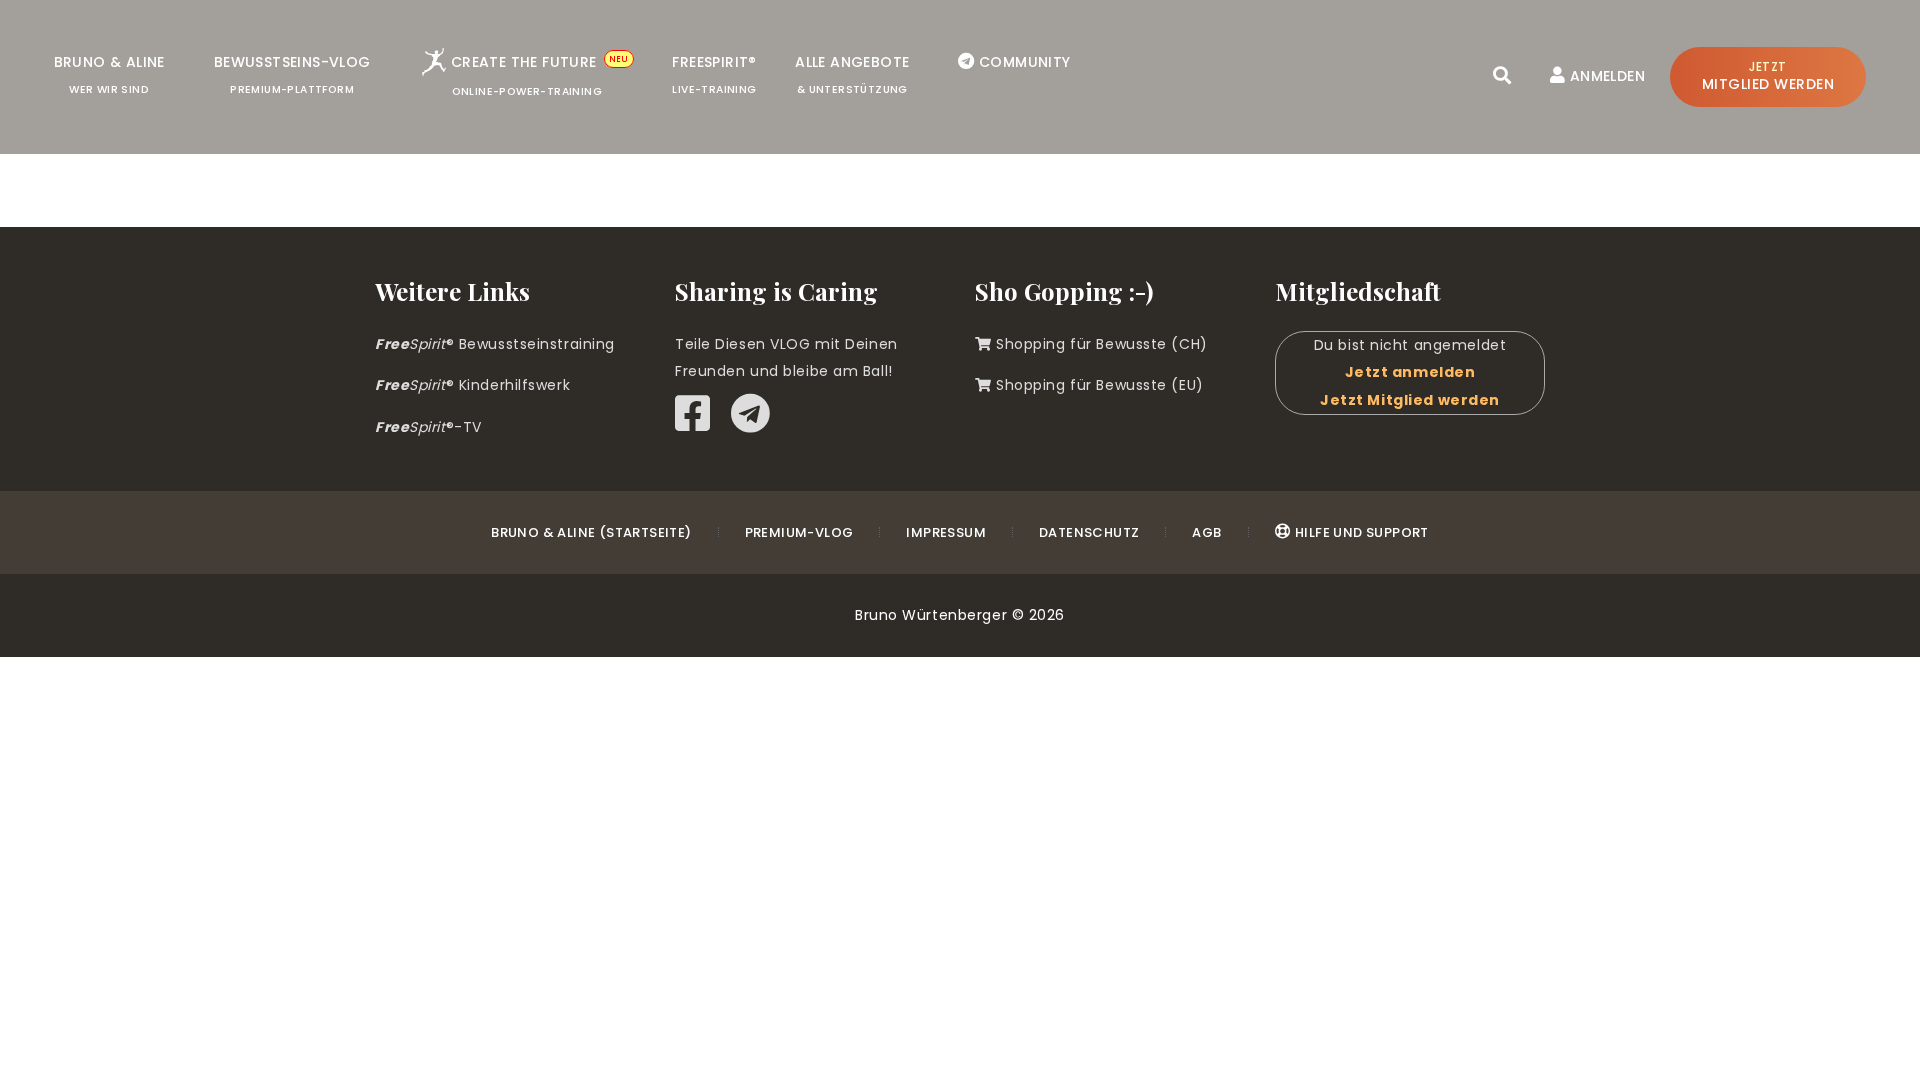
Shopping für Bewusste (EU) (1098, 385)
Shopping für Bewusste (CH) (1100, 344)
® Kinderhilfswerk (472, 385)
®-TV (428, 427)
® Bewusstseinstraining (495, 344)
